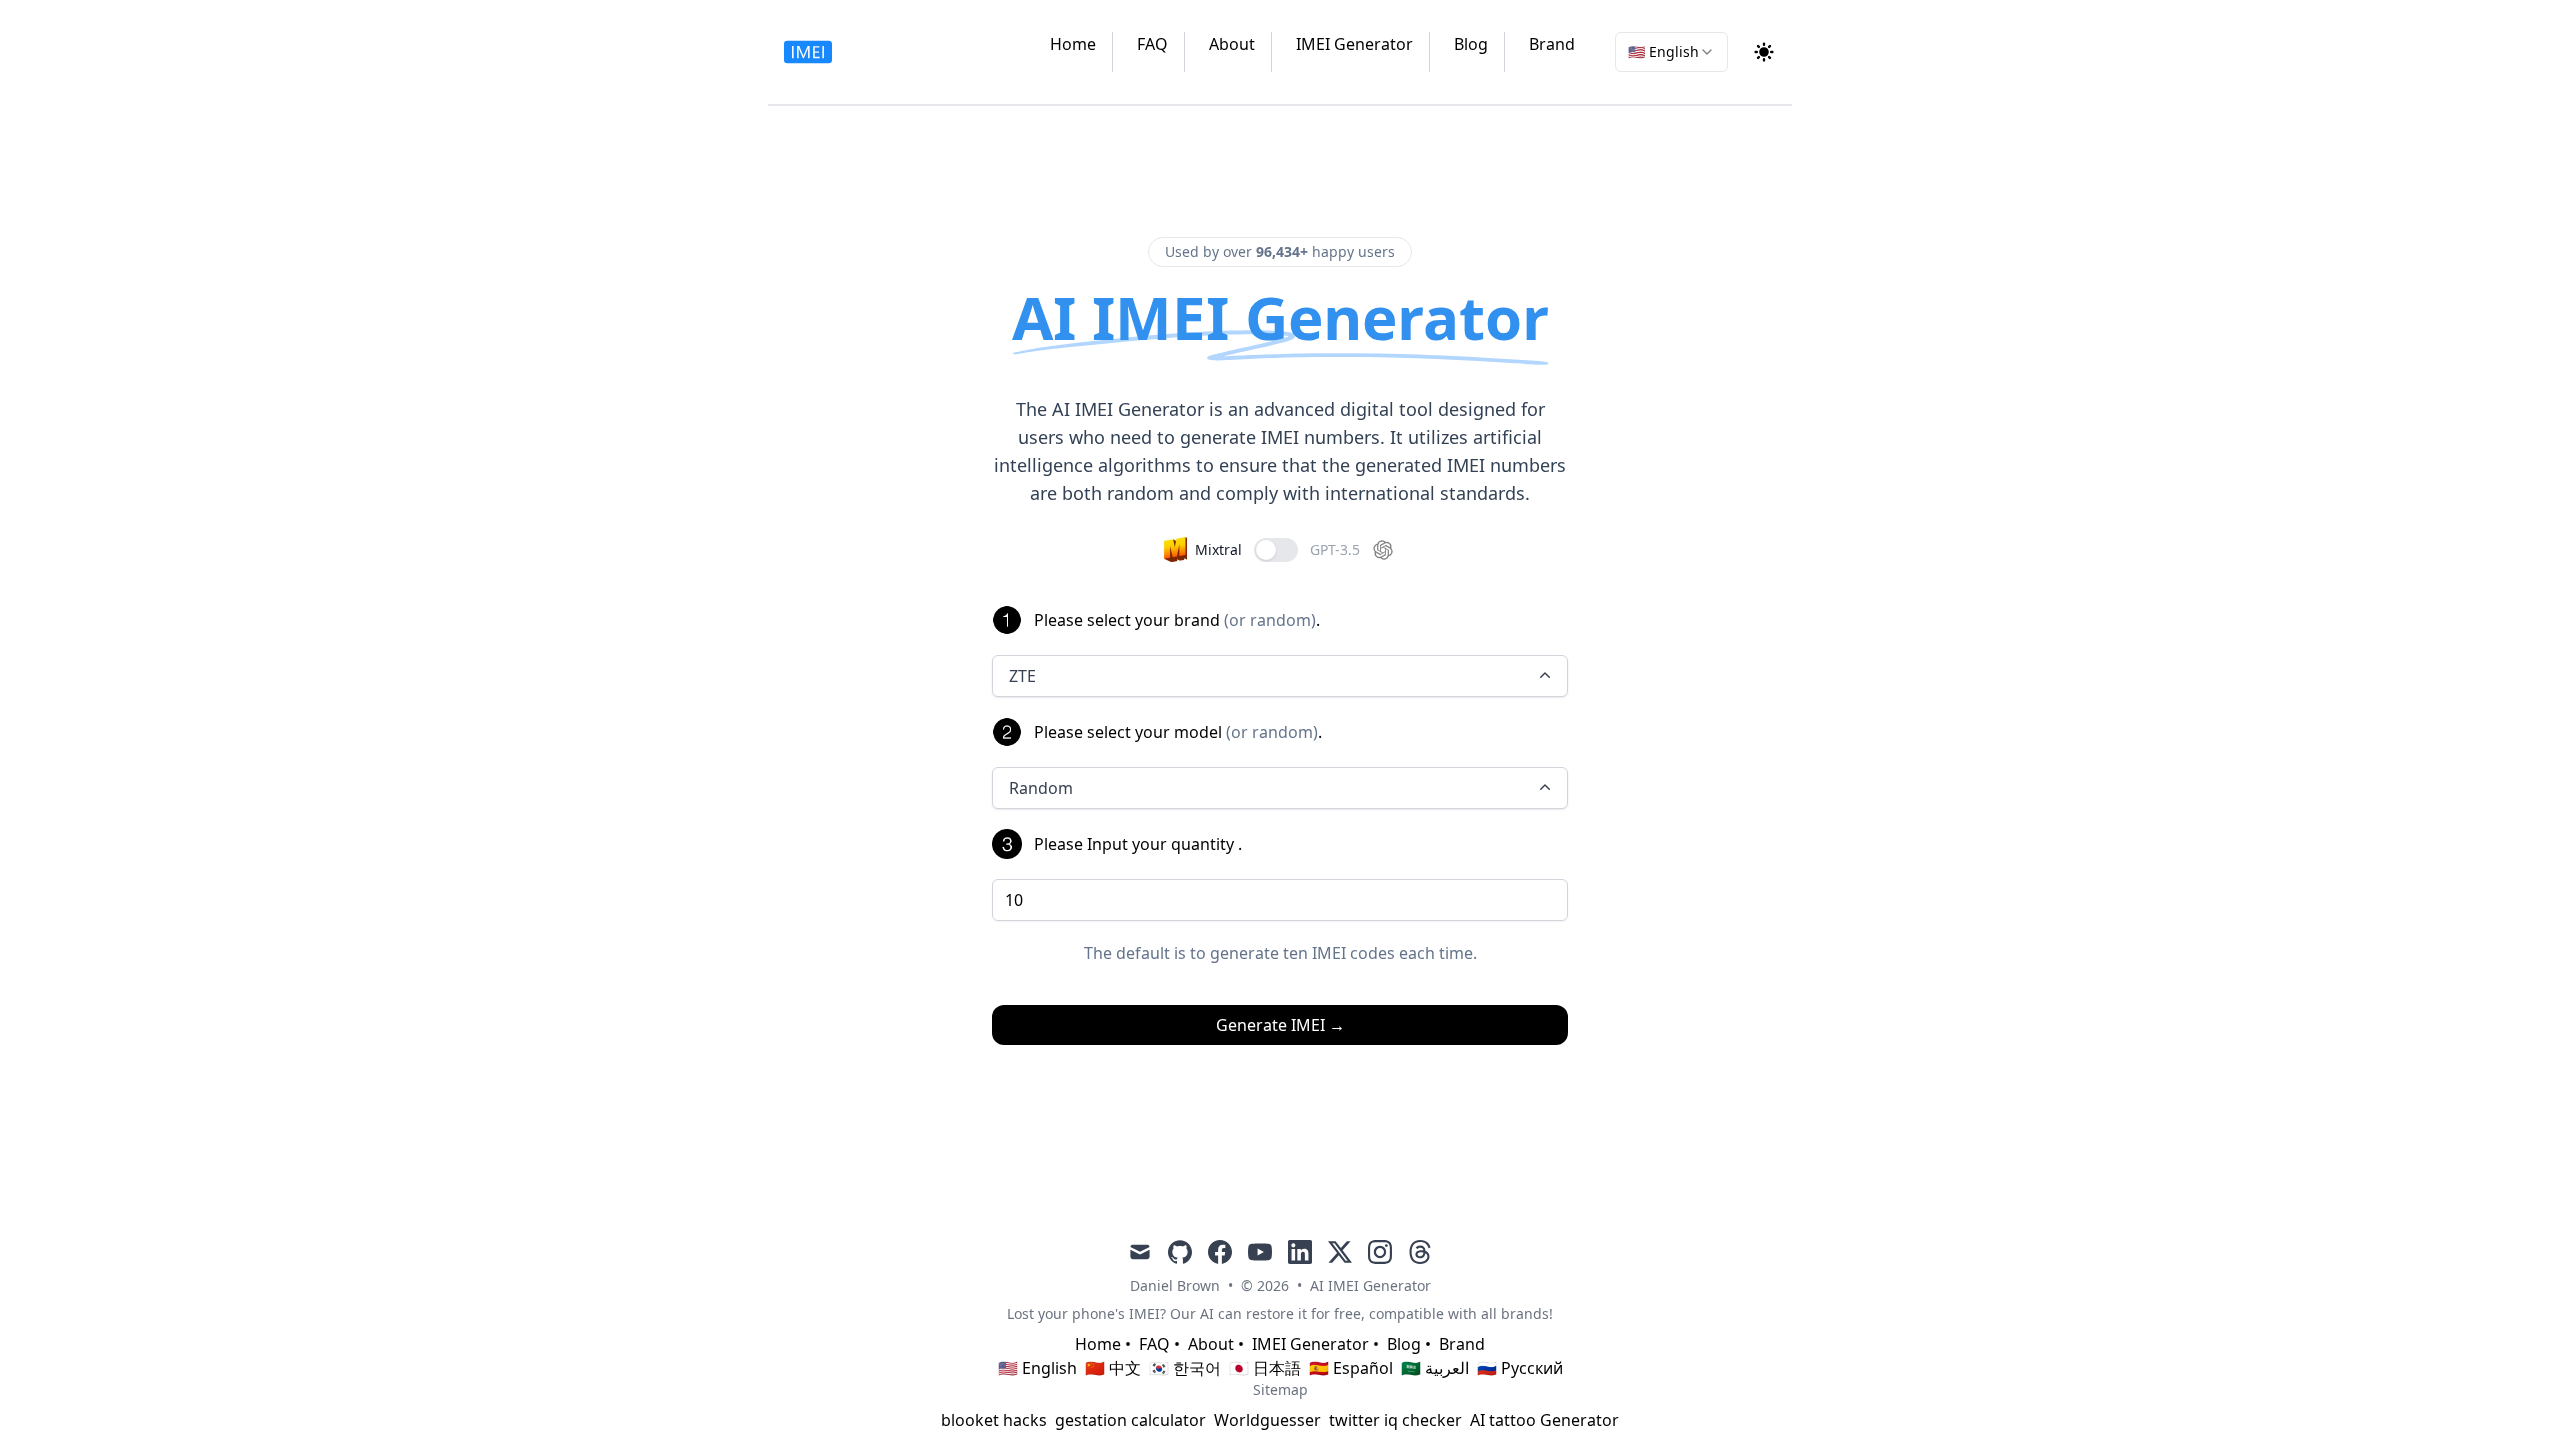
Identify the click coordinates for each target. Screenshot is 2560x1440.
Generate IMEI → (1280, 1025)
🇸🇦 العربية (1435, 1368)
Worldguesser (1267, 1420)
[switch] (1276, 550)
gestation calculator (1130, 1420)
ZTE (1022, 676)
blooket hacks (994, 1420)
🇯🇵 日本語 (1265, 1368)
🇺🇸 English (1037, 1368)
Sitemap (1280, 1389)
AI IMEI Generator (1370, 1285)
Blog (1471, 44)
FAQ (1152, 44)
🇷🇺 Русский (1520, 1368)
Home (1073, 44)
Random (1041, 788)
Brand (1552, 44)
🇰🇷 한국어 (1185, 1368)
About (1232, 44)
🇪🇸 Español (1351, 1368)
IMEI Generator (1354, 44)
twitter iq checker (1395, 1420)
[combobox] (1671, 52)
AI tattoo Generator (1544, 1420)
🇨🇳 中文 (1113, 1368)
